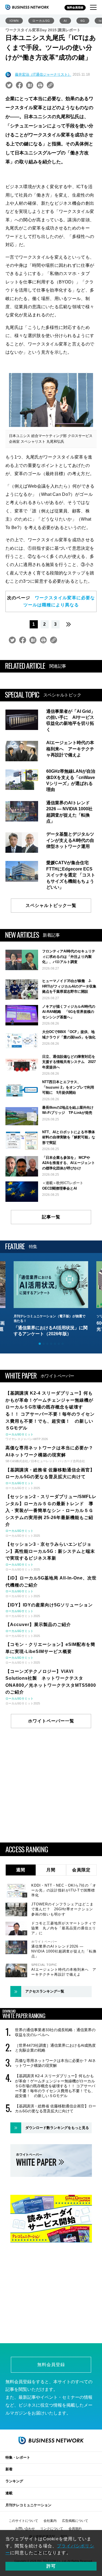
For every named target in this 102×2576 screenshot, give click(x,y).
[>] (69, 624)
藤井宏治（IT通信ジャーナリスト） (43, 74)
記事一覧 (51, 1217)
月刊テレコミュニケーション (28, 2505)
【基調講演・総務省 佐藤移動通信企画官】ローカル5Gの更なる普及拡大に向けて (55, 2109)
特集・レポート (18, 2457)
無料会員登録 (75, 7)
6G (83, 21)
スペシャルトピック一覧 (51, 905)
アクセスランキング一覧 (45, 1991)
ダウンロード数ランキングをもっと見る (57, 2128)
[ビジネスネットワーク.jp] (27, 7)
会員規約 (75, 2529)
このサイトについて (23, 2521)
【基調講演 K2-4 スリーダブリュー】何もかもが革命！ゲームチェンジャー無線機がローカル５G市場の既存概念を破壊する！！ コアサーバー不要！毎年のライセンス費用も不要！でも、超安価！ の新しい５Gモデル (55, 2086)
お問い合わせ (25, 2529)
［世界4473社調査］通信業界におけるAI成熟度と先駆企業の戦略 (55, 2048)
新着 (9, 2469)
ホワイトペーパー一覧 (51, 1721)
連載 (9, 2493)
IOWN (14, 21)
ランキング (14, 2481)
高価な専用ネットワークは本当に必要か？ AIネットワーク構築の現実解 (55, 2063)
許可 (51, 2566)
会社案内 (50, 2521)
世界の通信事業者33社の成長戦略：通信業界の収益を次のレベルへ (55, 2032)
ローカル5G (41, 21)
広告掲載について (75, 2521)
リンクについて (52, 2529)
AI (65, 21)
